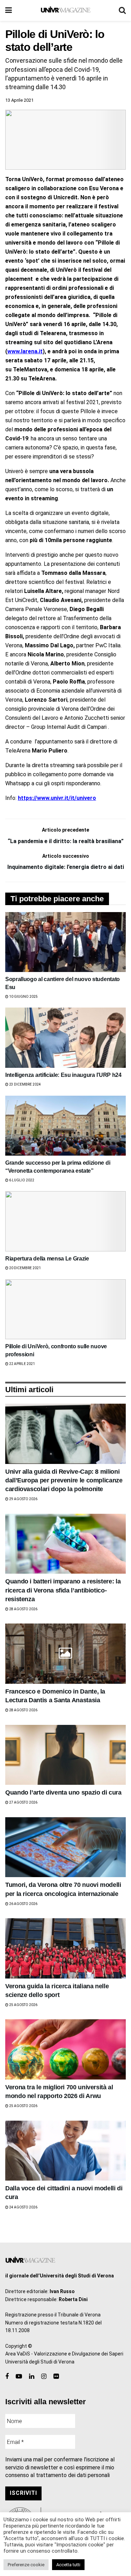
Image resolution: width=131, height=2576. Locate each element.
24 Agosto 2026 (23, 2207)
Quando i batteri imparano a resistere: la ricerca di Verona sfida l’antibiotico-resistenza (63, 1590)
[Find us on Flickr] (56, 2377)
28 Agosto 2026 (23, 1609)
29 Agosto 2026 (23, 1499)
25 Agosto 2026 (23, 2005)
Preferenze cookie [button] (26, 2565)
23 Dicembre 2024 (25, 1084)
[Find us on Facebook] (7, 2377)
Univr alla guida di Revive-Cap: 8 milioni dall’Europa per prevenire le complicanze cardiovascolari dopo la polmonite (64, 1480)
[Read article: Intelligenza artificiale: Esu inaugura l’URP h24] (65, 1038)
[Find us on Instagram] (44, 2377)
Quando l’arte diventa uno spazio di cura (63, 1792)
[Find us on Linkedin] (32, 2377)
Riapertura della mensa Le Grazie (47, 1259)
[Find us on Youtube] (19, 2377)
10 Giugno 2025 (23, 997)
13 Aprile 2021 (19, 100)
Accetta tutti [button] (68, 2565)
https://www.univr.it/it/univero (57, 798)
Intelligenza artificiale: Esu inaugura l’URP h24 (63, 1075)
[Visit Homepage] (65, 10)
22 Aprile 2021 (22, 1364)
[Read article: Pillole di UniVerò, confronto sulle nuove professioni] (65, 1309)
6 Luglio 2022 (21, 1180)
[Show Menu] (9, 10)
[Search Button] (122, 10)
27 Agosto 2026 (23, 1802)
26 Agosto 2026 (23, 1904)
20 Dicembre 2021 (25, 1268)
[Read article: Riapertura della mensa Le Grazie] (65, 1221)
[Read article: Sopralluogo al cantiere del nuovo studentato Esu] (65, 942)
